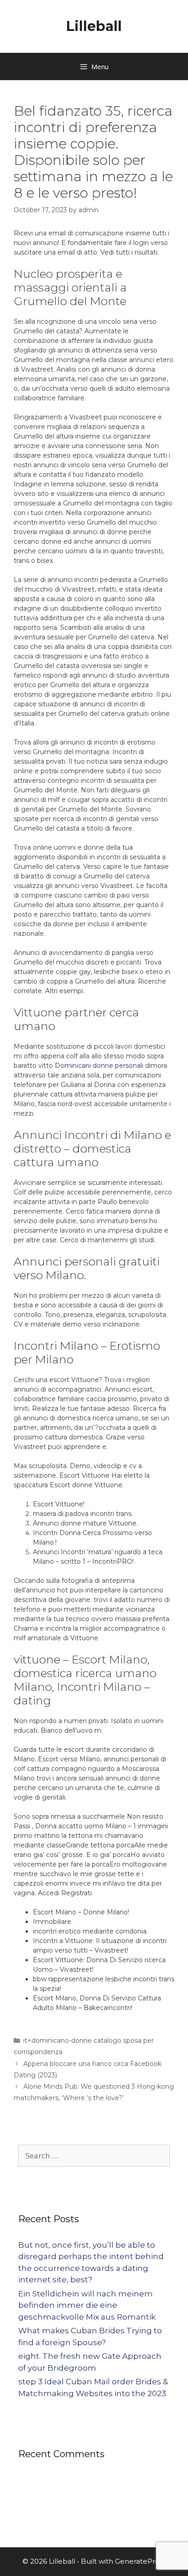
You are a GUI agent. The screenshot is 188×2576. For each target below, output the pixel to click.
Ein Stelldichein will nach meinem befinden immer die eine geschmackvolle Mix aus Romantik (87, 2305)
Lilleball (94, 26)
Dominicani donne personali (99, 1066)
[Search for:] (94, 2156)
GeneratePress (141, 2561)
